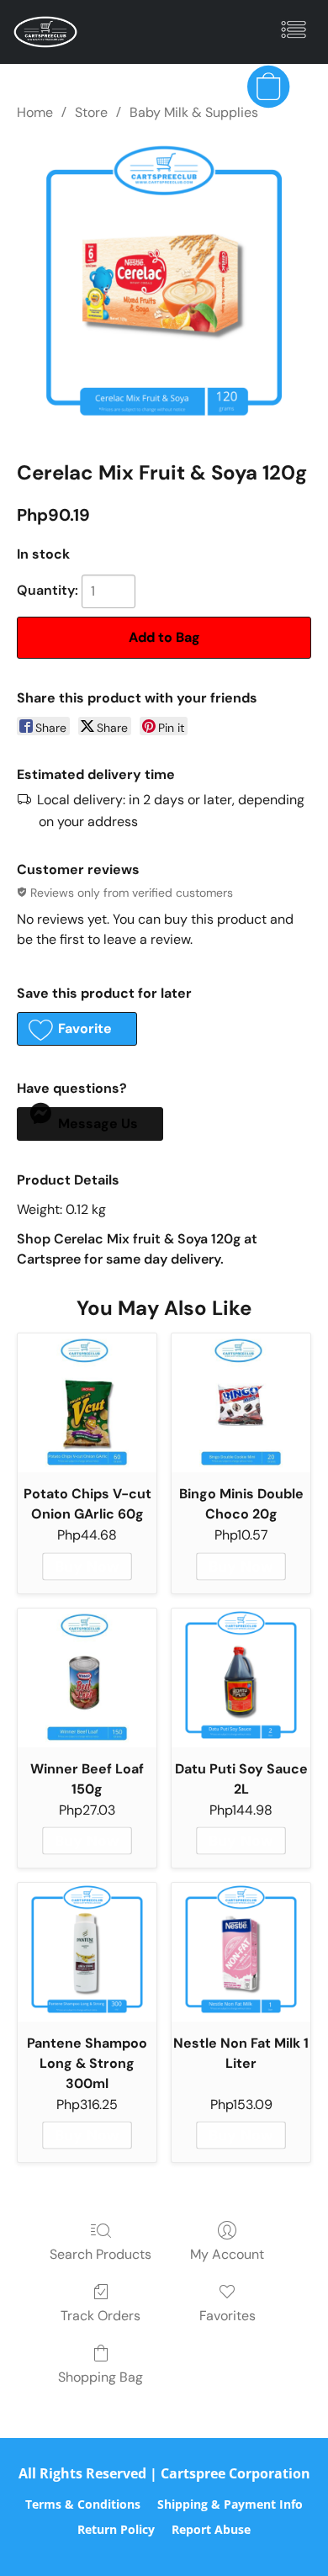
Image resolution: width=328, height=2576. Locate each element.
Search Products (101, 2254)
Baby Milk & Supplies (194, 112)
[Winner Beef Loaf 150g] (87, 1678)
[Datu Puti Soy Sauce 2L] (241, 1678)
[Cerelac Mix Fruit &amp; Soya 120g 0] (164, 287)
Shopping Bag (101, 2377)
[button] (47, 32)
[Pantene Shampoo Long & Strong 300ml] (87, 1952)
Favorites (227, 2316)
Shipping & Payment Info (230, 2504)
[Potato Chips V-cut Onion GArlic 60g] (87, 1403)
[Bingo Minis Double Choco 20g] (241, 1403)
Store (91, 112)
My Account (227, 2254)
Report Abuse (211, 2529)
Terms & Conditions (83, 2504)
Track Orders (101, 2316)
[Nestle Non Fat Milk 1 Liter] (241, 1952)
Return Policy (116, 2529)
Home (35, 112)
